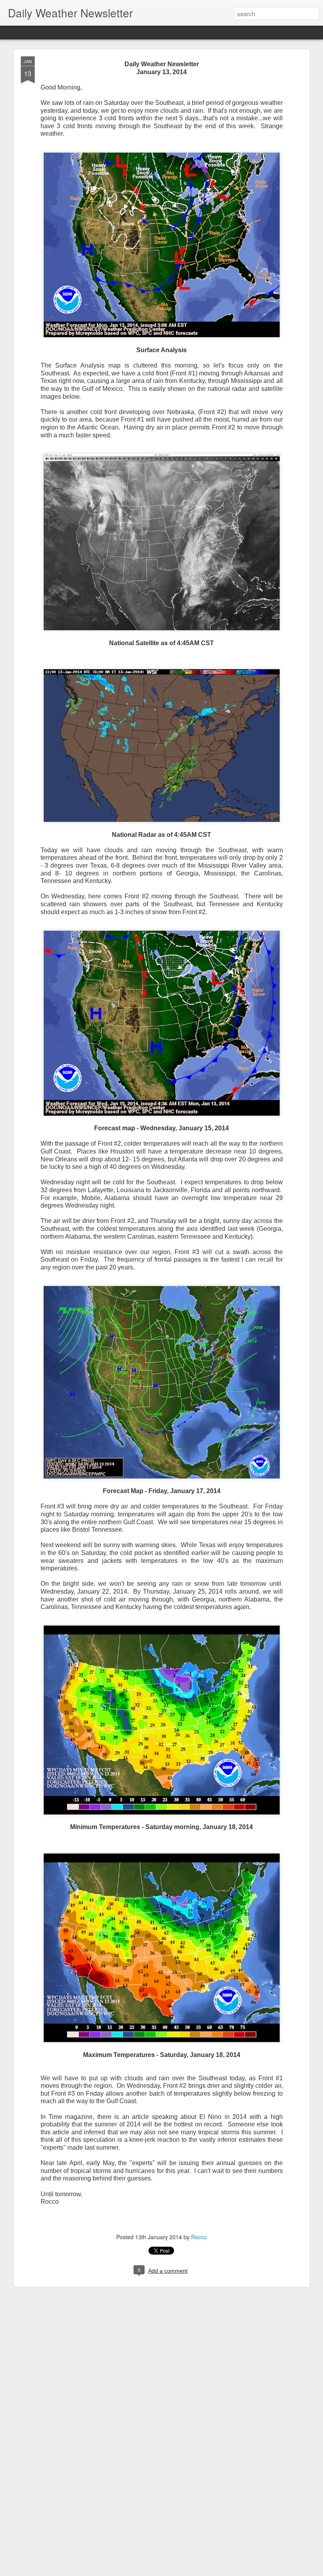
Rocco (199, 2237)
